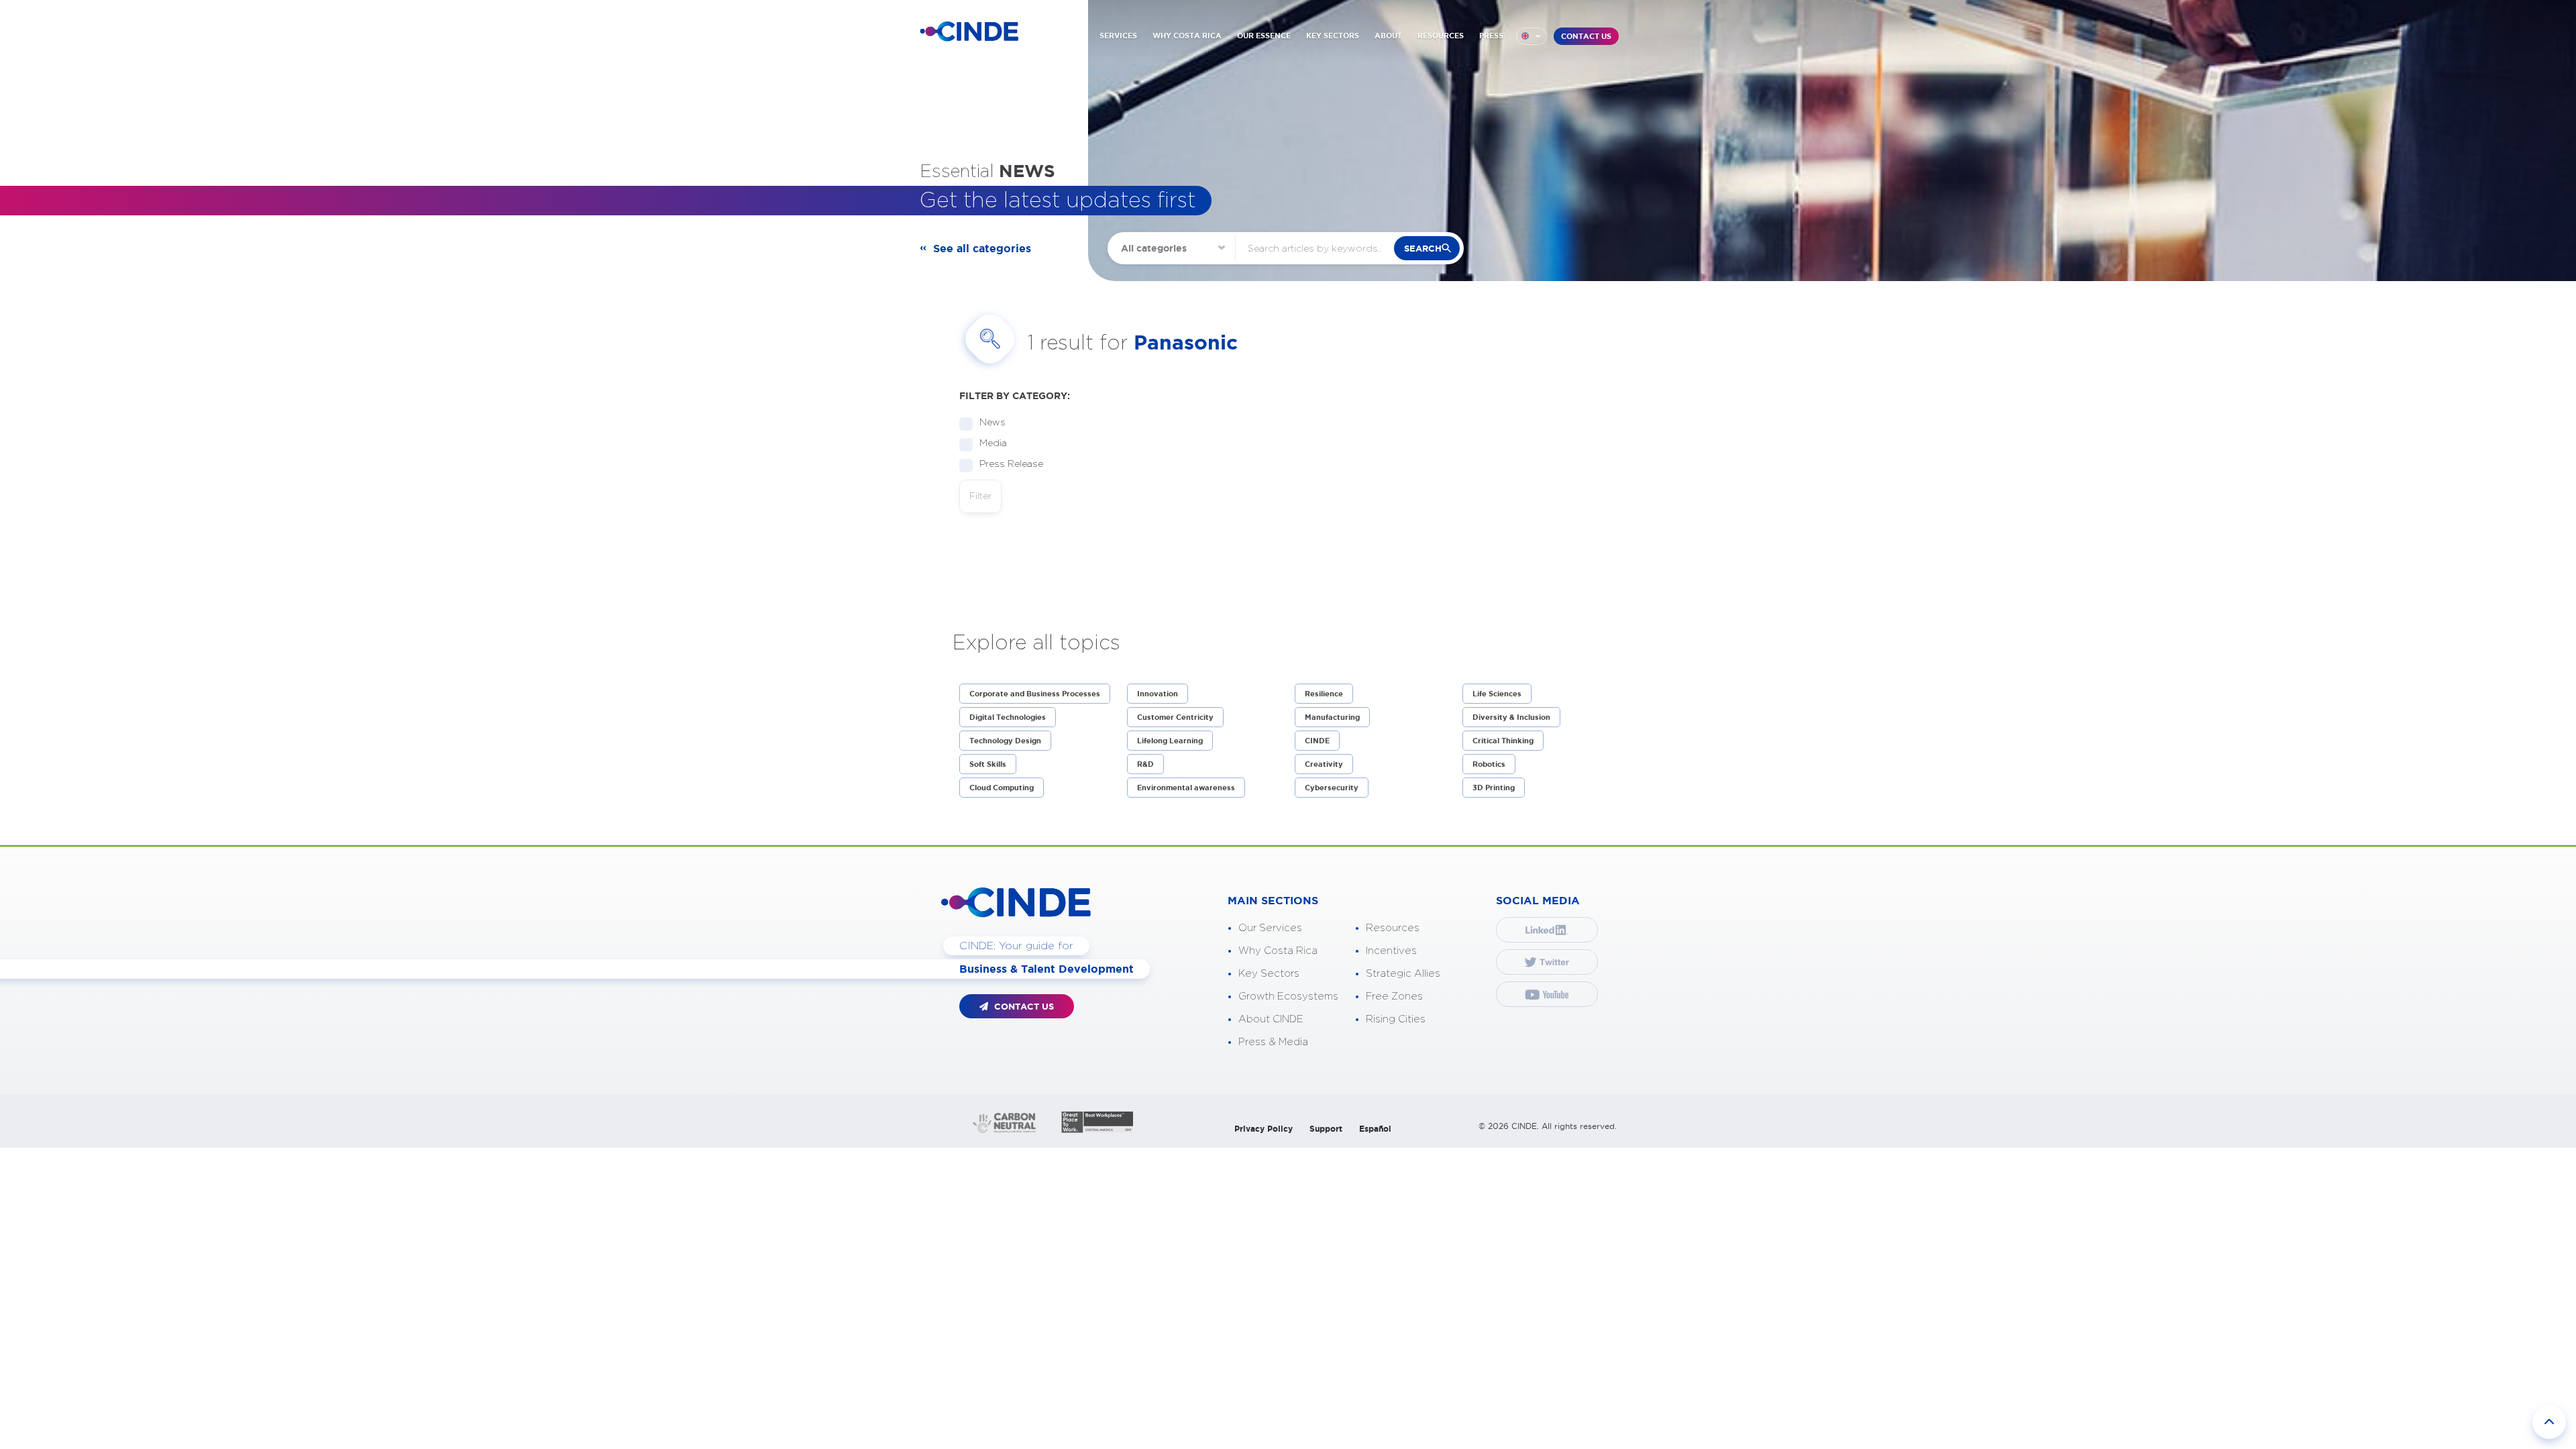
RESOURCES (1441, 36)
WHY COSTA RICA (1187, 36)
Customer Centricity (1175, 717)
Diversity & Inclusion (1511, 717)
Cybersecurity (1332, 788)
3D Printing (1494, 788)
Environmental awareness (1186, 788)
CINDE (1317, 741)
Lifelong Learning (1170, 741)
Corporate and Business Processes (1035, 694)
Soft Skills (988, 764)
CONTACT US (1586, 36)
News (992, 423)
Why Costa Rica (1278, 951)
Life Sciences (1497, 694)
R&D (1145, 764)
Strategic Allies (1403, 974)
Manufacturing (1332, 717)
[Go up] (2549, 1422)
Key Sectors (1269, 974)
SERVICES (1118, 36)
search (1423, 249)
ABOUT (1388, 36)
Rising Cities (1396, 1019)
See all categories (982, 248)
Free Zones (1394, 997)
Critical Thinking (1503, 741)
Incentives (1391, 951)
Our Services (1270, 928)
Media (993, 443)
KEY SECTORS (1333, 36)
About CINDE (1271, 1019)
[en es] (1532, 36)
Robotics (1489, 764)
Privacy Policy (1264, 1129)
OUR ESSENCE (1264, 36)
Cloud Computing (1002, 788)
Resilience (1324, 694)
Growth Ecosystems (1288, 997)
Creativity (1324, 764)
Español (1375, 1129)
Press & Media (1273, 1042)
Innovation (1158, 694)
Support (1326, 1129)
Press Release (1011, 464)
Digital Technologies (1008, 717)
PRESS (1491, 36)
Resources (1393, 928)
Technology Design (1005, 741)
